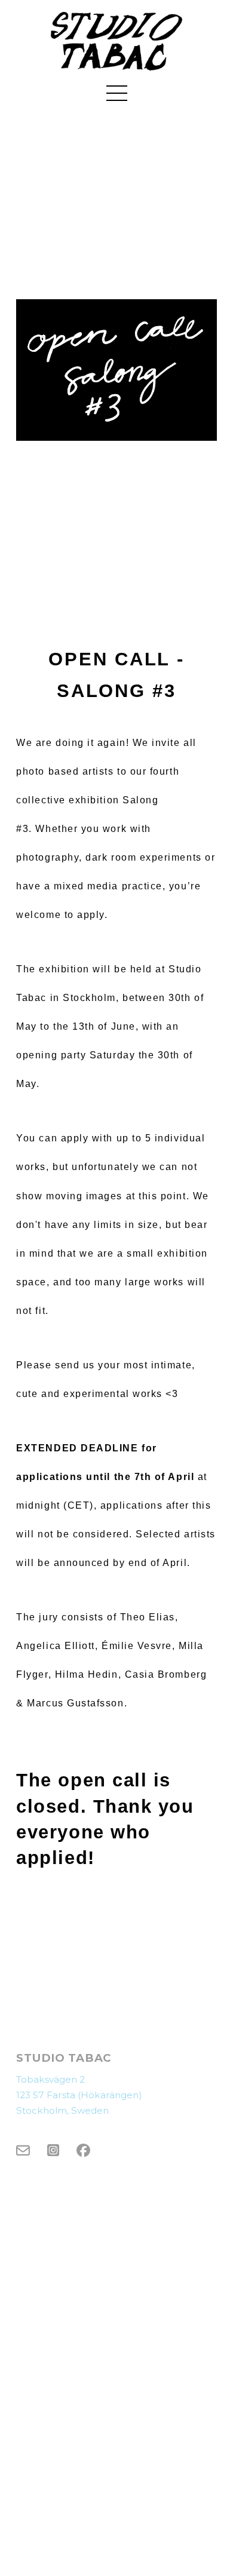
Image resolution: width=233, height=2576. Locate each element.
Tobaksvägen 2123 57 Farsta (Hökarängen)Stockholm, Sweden (79, 2095)
